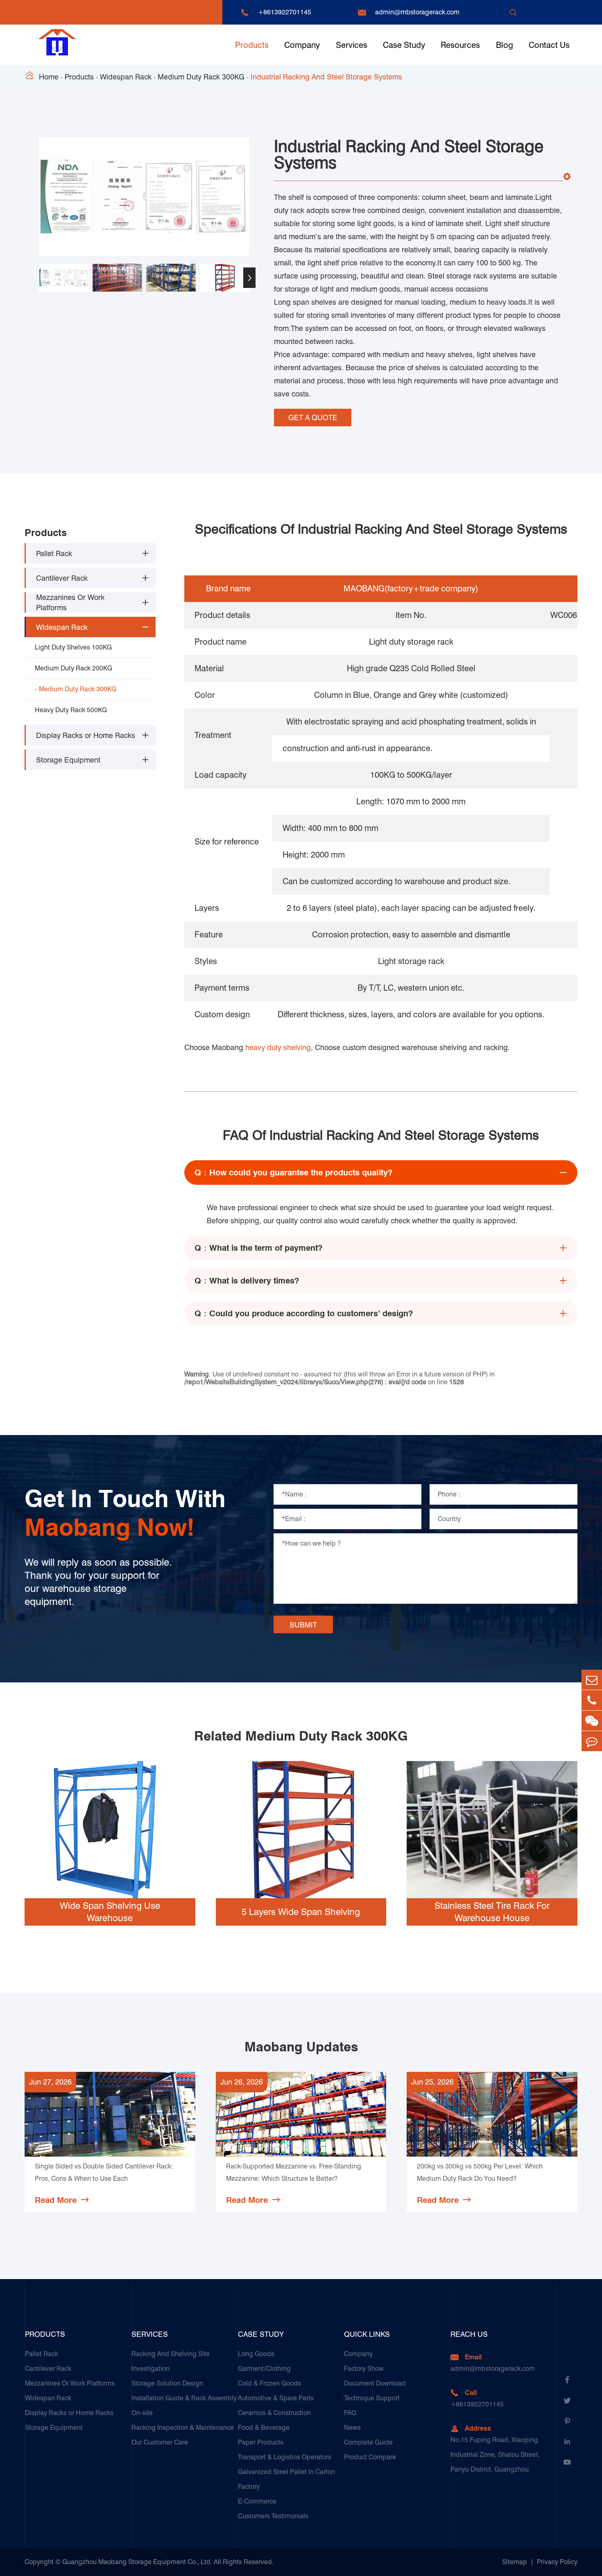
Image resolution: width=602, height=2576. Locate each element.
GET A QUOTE (313, 418)
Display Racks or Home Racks (86, 735)
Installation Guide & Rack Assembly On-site (184, 2405)
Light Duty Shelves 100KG (73, 647)
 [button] (39, 278)
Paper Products (261, 2442)
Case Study (404, 45)
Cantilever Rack (62, 578)
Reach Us (469, 2334)
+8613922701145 (285, 12)
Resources (460, 45)
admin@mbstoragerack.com (417, 12)
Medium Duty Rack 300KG (201, 77)
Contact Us (549, 45)
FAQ (350, 2413)
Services (352, 45)
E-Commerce (257, 2501)
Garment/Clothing (264, 2369)
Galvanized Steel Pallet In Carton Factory (286, 2479)
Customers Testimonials (273, 2516)
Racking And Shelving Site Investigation (171, 2361)
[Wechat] (592, 1721)
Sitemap (515, 2562)
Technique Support (372, 2398)
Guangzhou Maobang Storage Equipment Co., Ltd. (137, 2562)
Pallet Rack (54, 553)
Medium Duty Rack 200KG (74, 668)
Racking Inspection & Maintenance (183, 2428)
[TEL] (592, 1700)
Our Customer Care (160, 2442)
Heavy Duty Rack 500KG (71, 710)
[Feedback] (592, 1741)
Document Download (375, 2383)
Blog (505, 45)
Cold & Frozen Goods (269, 2383)
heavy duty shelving (278, 1047)
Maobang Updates (301, 2047)
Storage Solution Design (167, 2383)
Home (49, 77)
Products (252, 45)
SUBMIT (303, 1625)
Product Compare (370, 2457)
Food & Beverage (264, 2428)
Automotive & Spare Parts (276, 2398)
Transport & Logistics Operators (285, 2457)
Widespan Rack (126, 77)
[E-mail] (592, 1680)
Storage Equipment (68, 760)
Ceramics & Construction (274, 2413)
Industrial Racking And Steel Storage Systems (326, 77)
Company (302, 45)
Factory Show (364, 2369)
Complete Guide (368, 2442)
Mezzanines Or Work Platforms (70, 602)
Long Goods (256, 2354)
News (352, 2428)
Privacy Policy (557, 2562)
